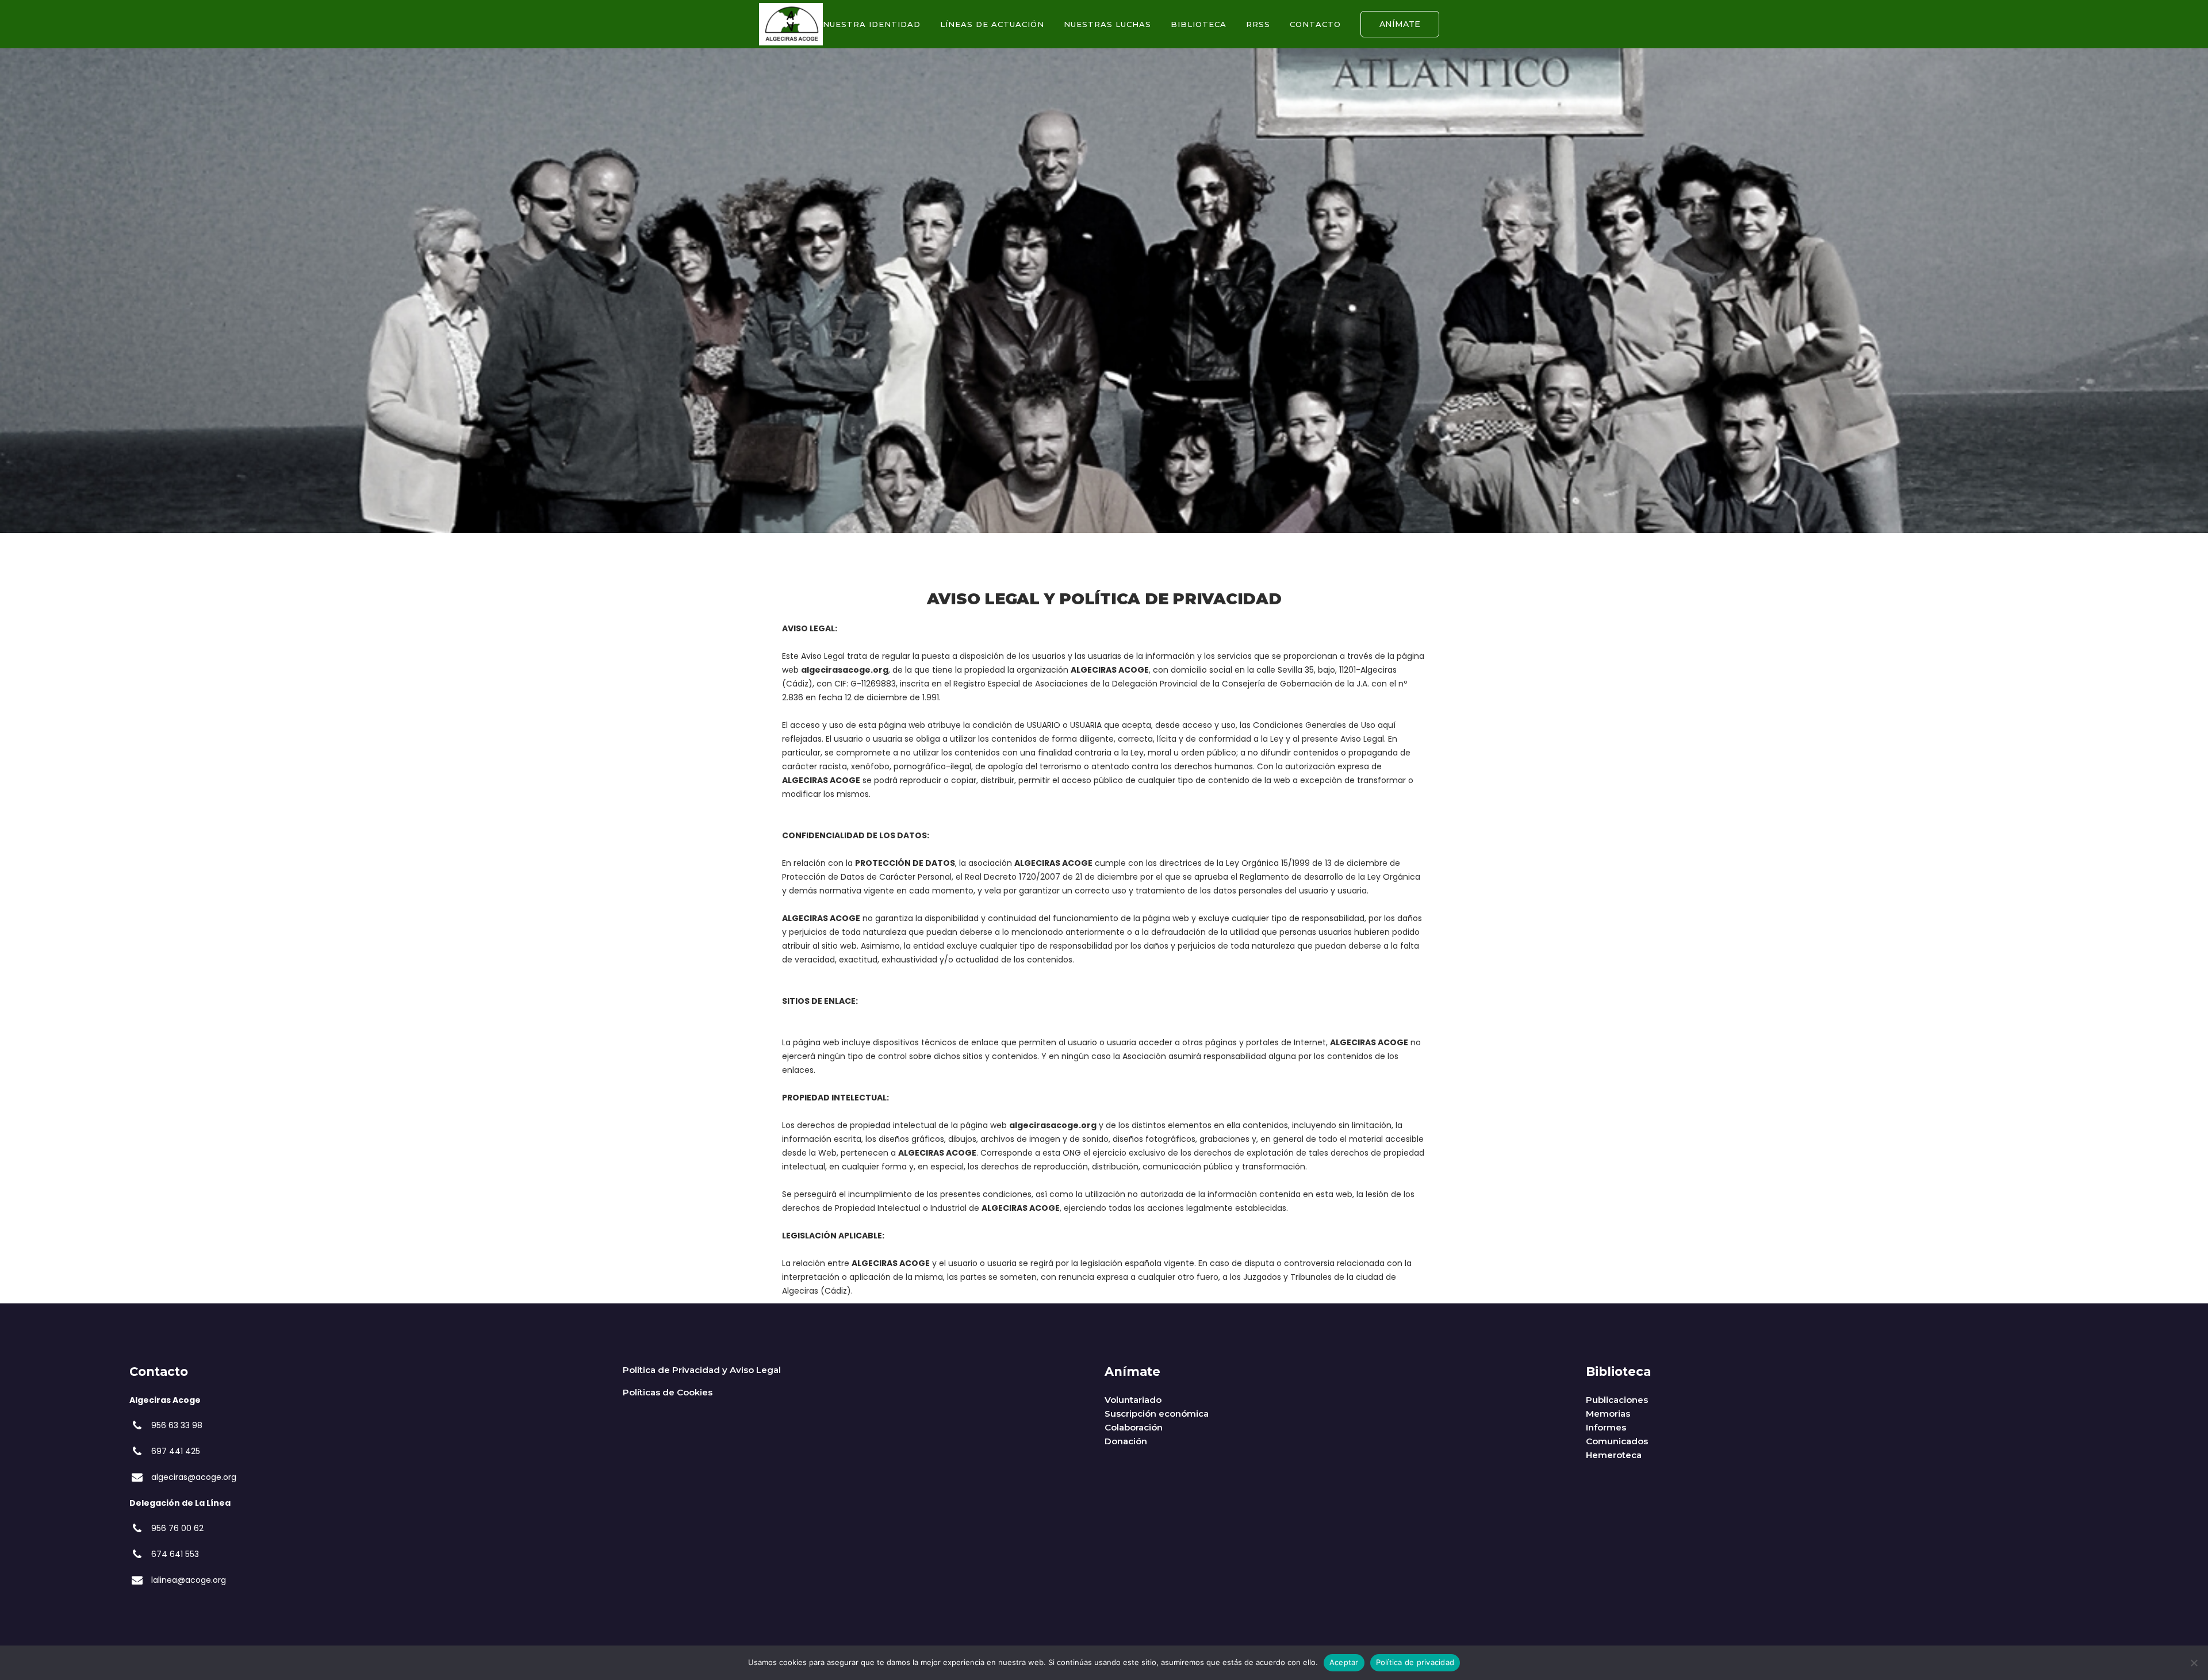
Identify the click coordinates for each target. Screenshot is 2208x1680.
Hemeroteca (1614, 1455)
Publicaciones (1617, 1400)
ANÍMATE (1400, 24)
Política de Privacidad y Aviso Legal (702, 1370)
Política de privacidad (1415, 1662)
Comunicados (1617, 1441)
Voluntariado (1133, 1400)
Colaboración (1134, 1427)
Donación (1126, 1441)
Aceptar (1344, 1662)
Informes (1606, 1427)
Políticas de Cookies (668, 1392)
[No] (2194, 1663)
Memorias (1608, 1414)
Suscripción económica (1157, 1414)
